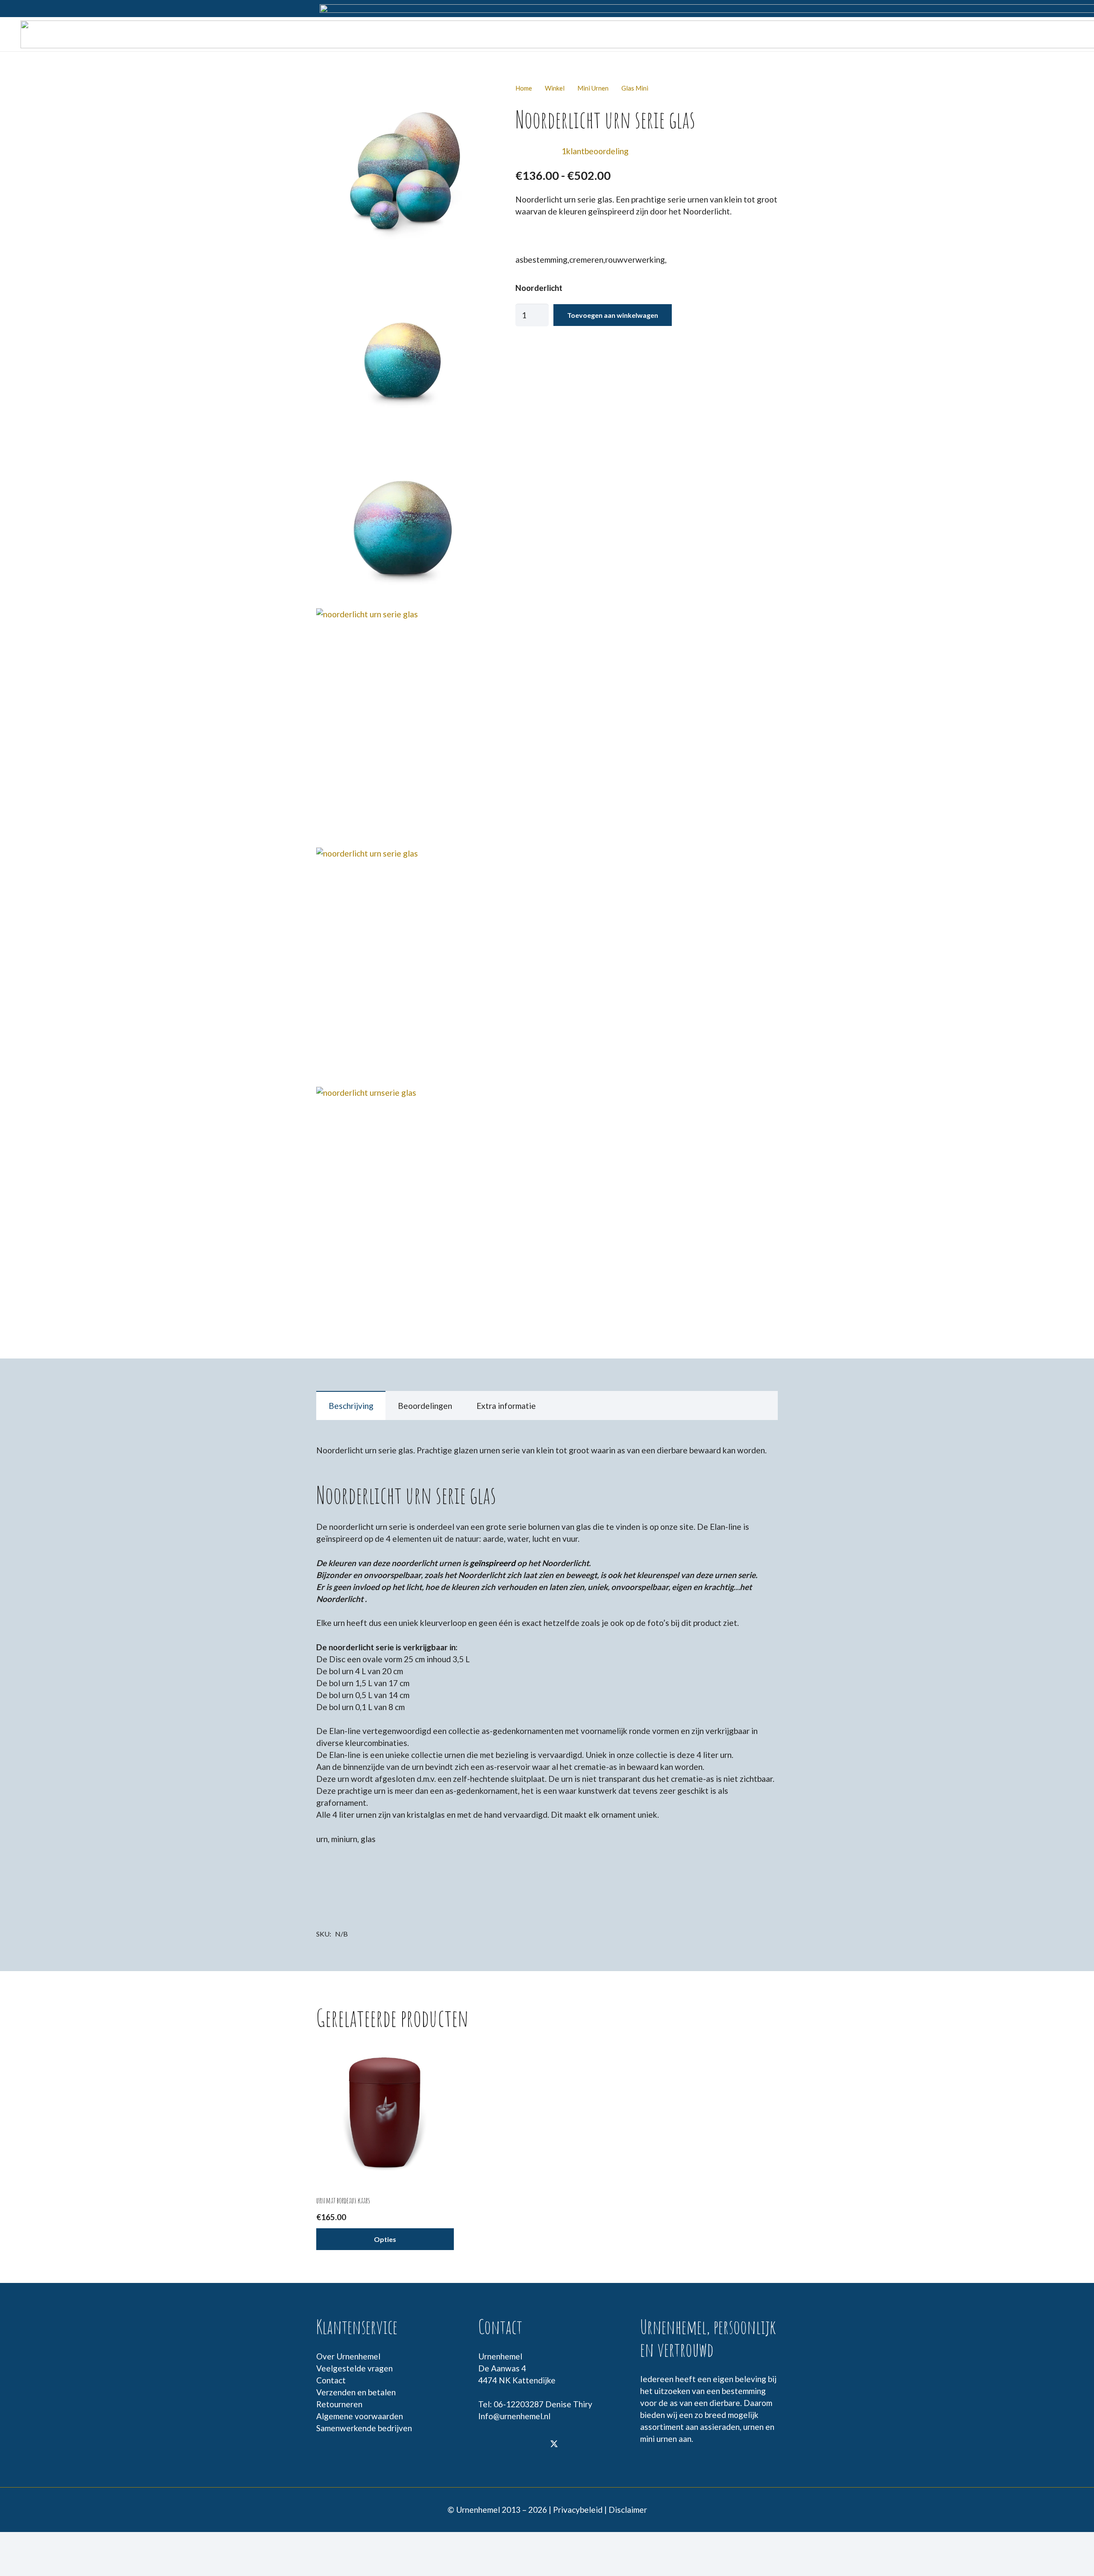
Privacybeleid (578, 2510)
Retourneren (339, 2404)
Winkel (555, 88)
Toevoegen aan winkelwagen (613, 315)
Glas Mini (635, 88)
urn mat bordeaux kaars (343, 2200)
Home (524, 88)
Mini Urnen (593, 88)
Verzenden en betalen (356, 2392)
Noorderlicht (539, 288)
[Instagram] (532, 2445)
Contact (331, 2380)
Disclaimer (628, 2510)
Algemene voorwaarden (360, 2416)
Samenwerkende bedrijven (364, 2428)
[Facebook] (488, 2445)
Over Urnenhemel (348, 2356)
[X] (554, 2445)
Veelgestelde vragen (354, 2368)
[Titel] (510, 2445)
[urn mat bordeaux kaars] (385, 2113)
